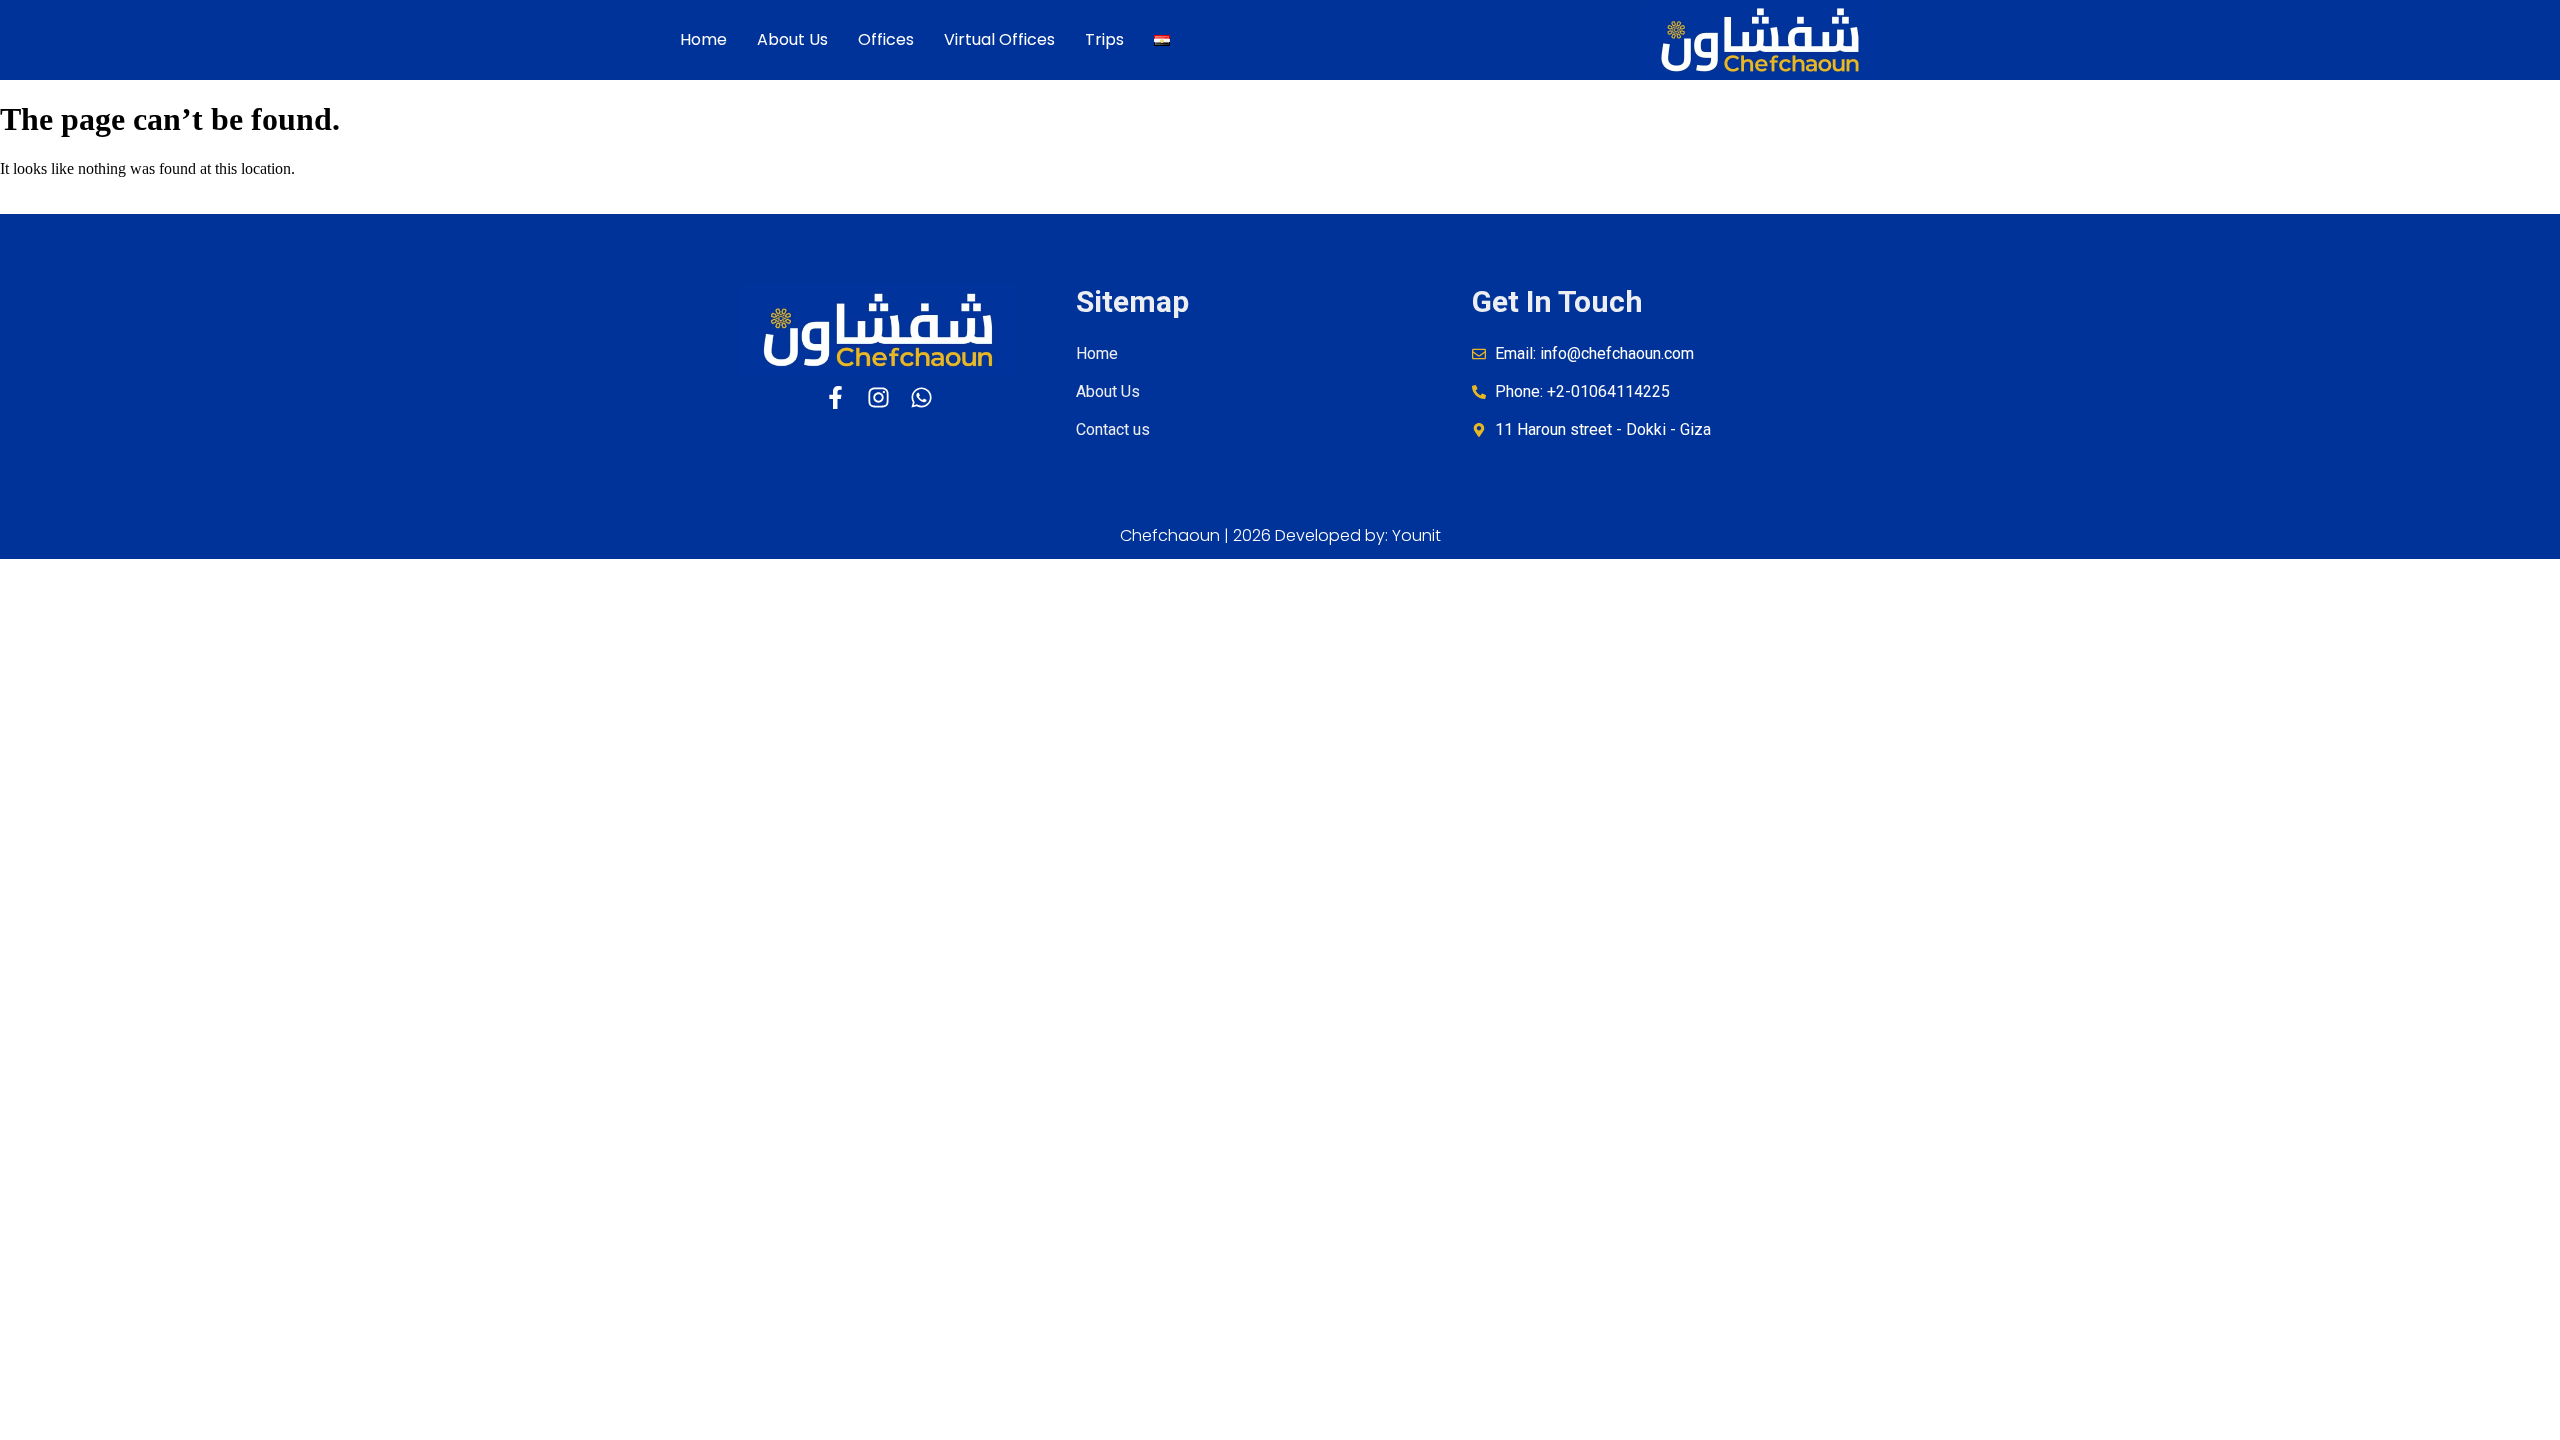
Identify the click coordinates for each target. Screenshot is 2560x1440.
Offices (886, 39)
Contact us (1113, 429)
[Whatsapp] (921, 397)
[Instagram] (878, 397)
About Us (792, 39)
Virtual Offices (999, 39)
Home (703, 39)
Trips (1104, 39)
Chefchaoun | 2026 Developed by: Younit (1280, 535)
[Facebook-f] (835, 397)
